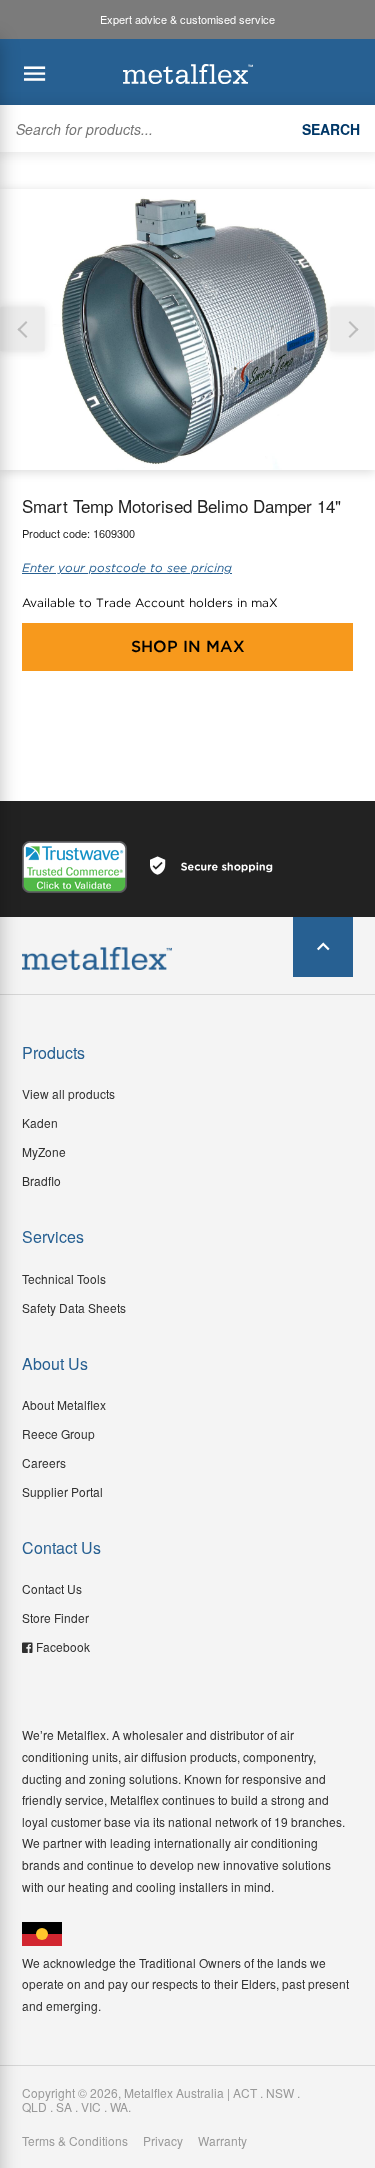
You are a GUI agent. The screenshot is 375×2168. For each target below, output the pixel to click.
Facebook (63, 1646)
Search (331, 129)
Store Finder (55, 1617)
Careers (44, 1462)
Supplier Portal (62, 1491)
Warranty (222, 2141)
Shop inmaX (188, 646)
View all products (68, 1093)
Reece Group (58, 1433)
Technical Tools (64, 1278)
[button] (352, 329)
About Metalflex (64, 1404)
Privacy (163, 2141)
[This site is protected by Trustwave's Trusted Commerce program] (74, 867)
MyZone (44, 1151)
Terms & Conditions (75, 2141)
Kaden (40, 1122)
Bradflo (41, 1180)
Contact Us (52, 1588)
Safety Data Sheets (74, 1307)
